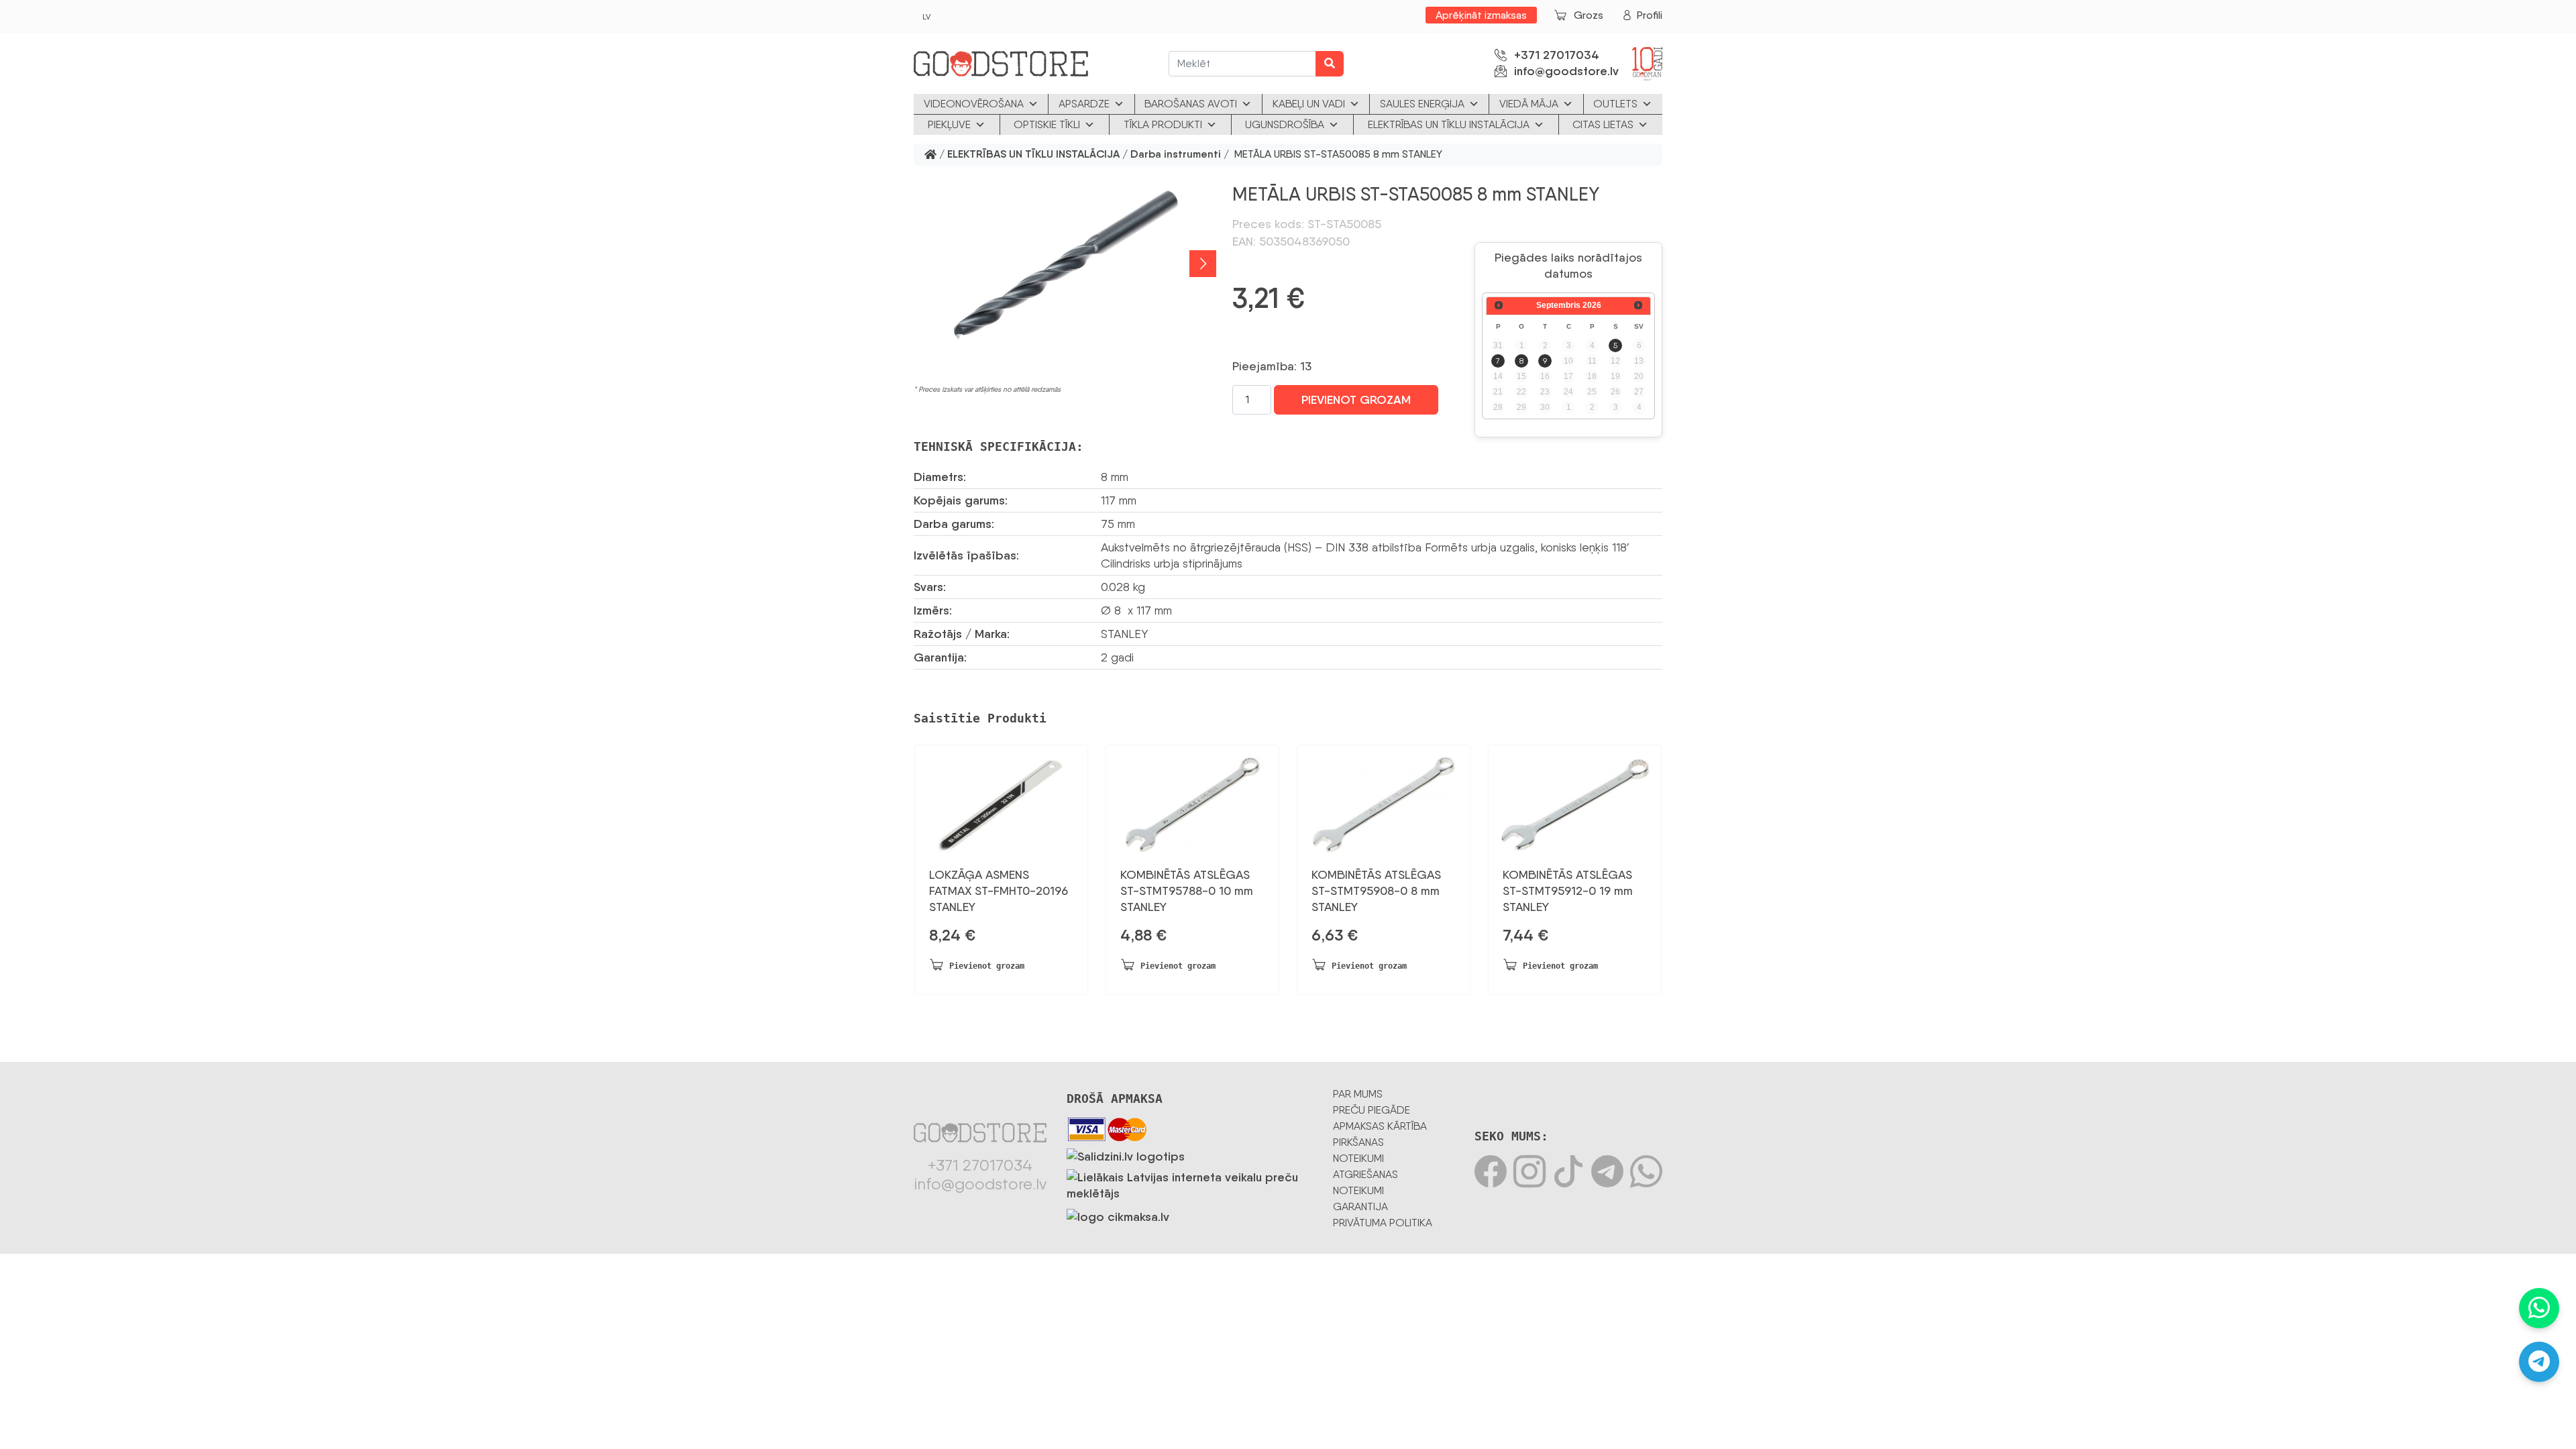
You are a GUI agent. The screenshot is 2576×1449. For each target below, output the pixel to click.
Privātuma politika (1383, 1223)
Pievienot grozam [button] (987, 966)
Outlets (1615, 104)
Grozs (1589, 15)
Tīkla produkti (1163, 124)
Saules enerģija (1422, 104)
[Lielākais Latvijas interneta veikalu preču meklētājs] (1190, 1183)
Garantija (1360, 1206)
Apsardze (1084, 104)
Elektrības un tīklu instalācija (1449, 124)
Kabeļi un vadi (1309, 104)
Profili (1650, 15)
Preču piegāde (1372, 1110)
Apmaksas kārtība (1380, 1126)
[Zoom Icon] (1065, 263)
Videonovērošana (974, 104)
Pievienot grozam (1356, 400)
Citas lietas (1603, 124)
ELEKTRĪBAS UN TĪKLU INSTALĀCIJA (1033, 155)
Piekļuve (949, 124)
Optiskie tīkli (1047, 124)
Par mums (1358, 1094)
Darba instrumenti (1176, 155)
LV (926, 17)
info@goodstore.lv (1566, 71)
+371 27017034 (1557, 55)
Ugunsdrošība (1285, 124)
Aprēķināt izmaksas (1481, 15)
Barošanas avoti (1191, 104)
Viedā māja (1529, 104)
